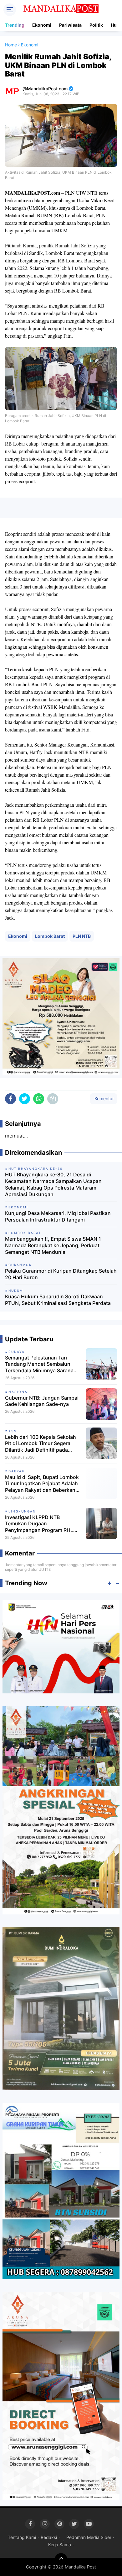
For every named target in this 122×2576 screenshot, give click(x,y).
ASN (13, 1431)
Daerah (17, 1471)
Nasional (19, 1392)
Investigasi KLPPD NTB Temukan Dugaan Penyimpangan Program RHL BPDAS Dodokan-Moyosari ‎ (39, 1524)
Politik (96, 25)
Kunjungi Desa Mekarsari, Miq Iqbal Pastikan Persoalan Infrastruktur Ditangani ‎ (58, 1216)
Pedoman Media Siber (89, 2537)
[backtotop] (61, 2559)
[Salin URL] (53, 1099)
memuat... (16, 1136)
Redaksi (49, 2537)
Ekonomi (42, 25)
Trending (15, 25)
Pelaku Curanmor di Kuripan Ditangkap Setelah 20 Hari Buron (61, 1274)
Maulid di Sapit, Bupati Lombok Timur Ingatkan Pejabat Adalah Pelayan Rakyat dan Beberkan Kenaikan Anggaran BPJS (42, 1484)
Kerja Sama (60, 2544)
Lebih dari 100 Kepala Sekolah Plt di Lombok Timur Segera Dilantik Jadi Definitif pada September (41, 1444)
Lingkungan (22, 1511)
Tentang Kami (22, 2537)
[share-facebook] (10, 1099)
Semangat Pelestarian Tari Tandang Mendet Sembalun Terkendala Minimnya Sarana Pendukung (39, 1364)
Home (11, 45)
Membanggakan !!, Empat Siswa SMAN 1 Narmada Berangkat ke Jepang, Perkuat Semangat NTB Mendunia (53, 1245)
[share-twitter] (25, 1099)
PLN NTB (82, 936)
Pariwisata (70, 25)
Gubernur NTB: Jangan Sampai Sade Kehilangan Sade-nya (42, 1401)
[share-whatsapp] (39, 1099)
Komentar (104, 1098)
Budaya (17, 1352)
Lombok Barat (50, 936)
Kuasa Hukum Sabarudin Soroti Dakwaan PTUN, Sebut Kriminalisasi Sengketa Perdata (58, 1300)
